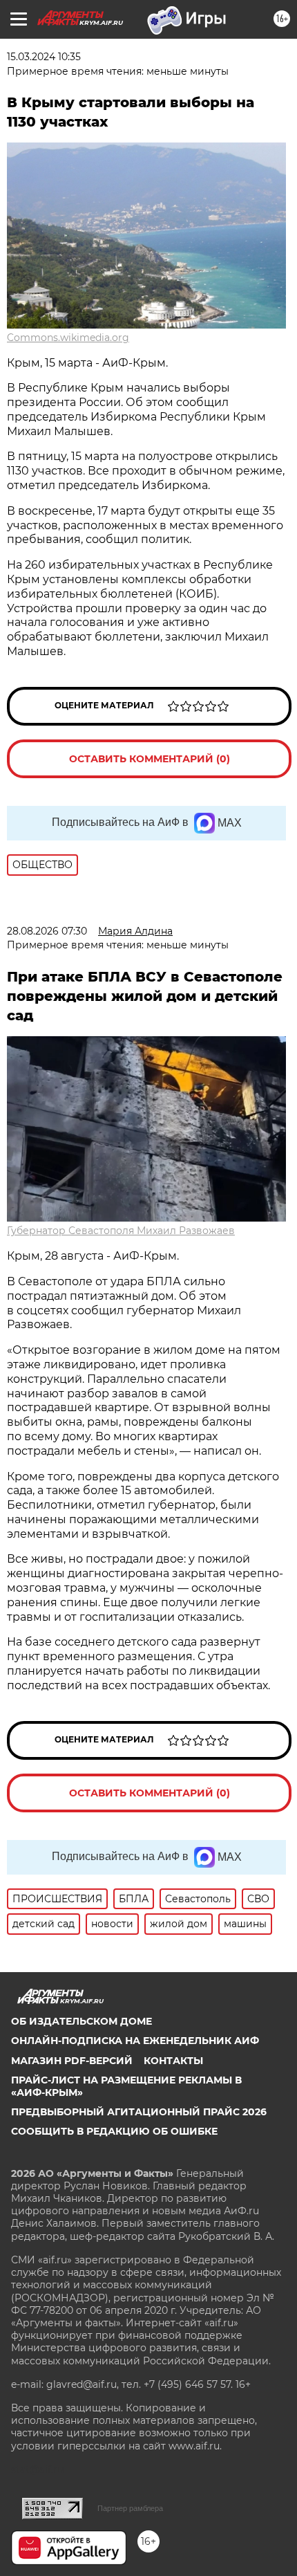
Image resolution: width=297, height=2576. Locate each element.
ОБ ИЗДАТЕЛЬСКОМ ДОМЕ (82, 2021)
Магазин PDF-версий (72, 2061)
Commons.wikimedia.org (68, 338)
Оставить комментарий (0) (150, 759)
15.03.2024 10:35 (44, 57)
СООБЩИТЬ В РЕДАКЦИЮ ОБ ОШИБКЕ (114, 2131)
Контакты (173, 2061)
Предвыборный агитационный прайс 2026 (139, 2112)
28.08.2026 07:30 (47, 931)
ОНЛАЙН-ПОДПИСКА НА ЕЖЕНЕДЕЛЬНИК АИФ (135, 2041)
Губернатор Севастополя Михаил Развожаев (121, 1231)
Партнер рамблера (130, 2508)
